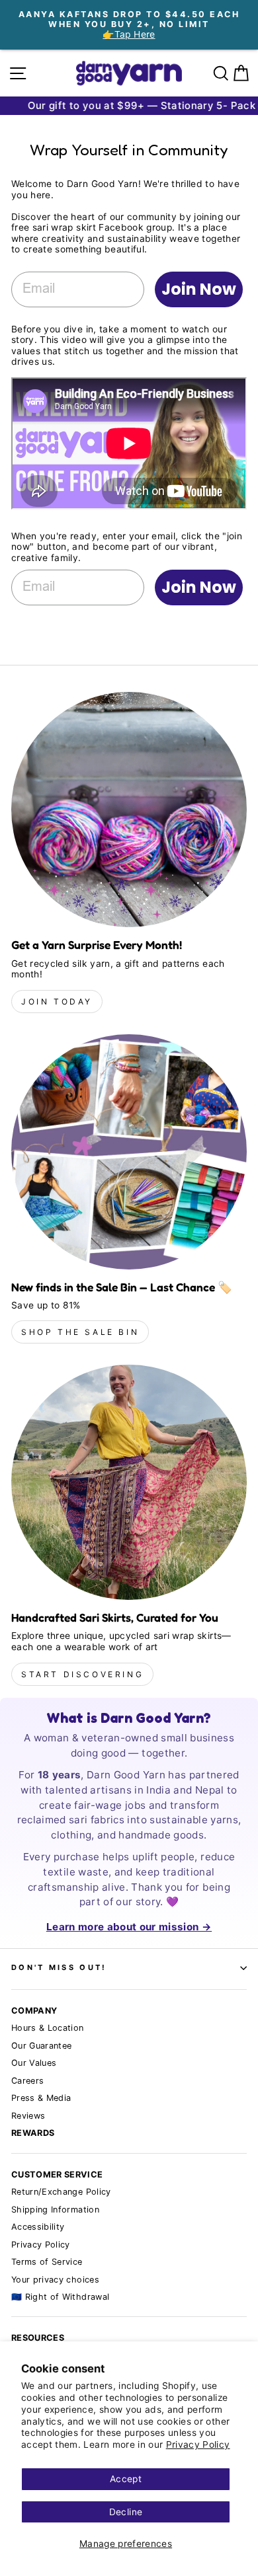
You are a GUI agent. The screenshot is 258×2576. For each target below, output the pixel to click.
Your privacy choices (55, 2280)
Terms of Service (47, 2262)
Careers (27, 2081)
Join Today (57, 1002)
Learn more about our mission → (129, 1927)
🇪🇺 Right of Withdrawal (60, 2297)
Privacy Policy (198, 2444)
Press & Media (41, 2098)
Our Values (34, 2063)
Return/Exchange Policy (61, 2192)
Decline (126, 2512)
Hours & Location (48, 2028)
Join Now (199, 289)
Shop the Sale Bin (80, 1332)
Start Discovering (82, 1674)
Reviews (28, 2116)
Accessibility (38, 2227)
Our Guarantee (42, 2046)
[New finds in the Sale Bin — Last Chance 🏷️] (129, 1152)
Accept (126, 2479)
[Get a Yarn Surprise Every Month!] (129, 810)
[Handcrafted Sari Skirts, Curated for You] (129, 1482)
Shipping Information (55, 2210)
